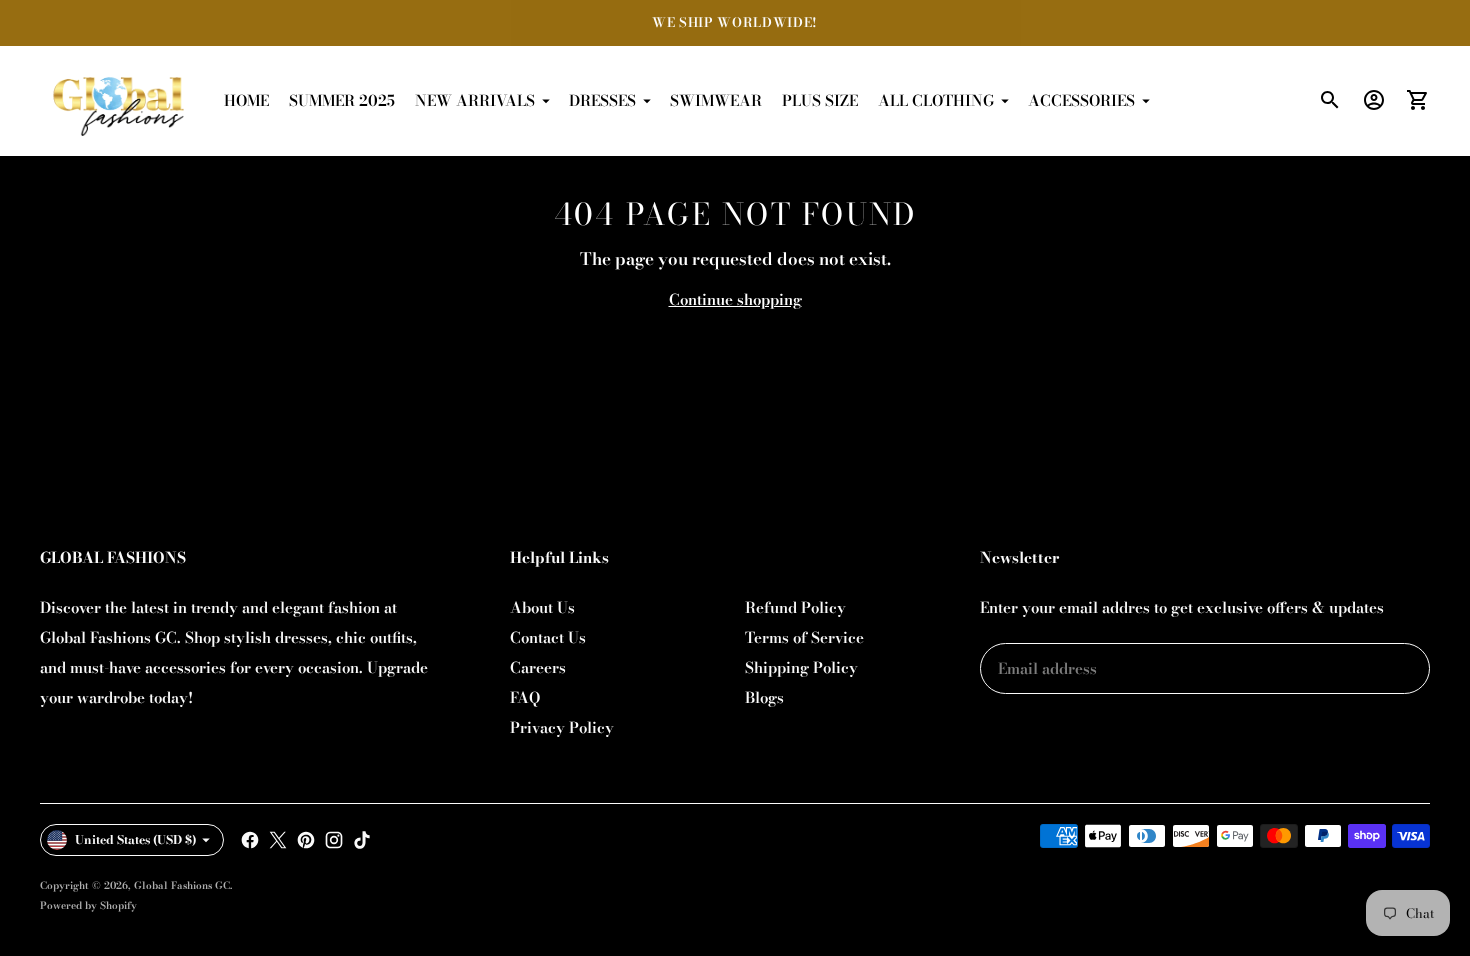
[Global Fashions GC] (120, 101)
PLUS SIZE (820, 100)
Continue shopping (735, 299)
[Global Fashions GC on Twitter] (278, 840)
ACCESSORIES (1081, 100)
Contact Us (548, 637)
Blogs (764, 697)
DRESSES (602, 100)
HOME (246, 100)
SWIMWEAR (716, 100)
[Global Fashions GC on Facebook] (250, 840)
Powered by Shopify (88, 905)
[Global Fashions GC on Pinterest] (306, 840)
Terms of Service (804, 637)
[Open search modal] (1330, 100)
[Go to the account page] (1374, 100)
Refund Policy (795, 607)
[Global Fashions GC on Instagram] (334, 840)
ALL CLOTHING (936, 100)
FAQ (525, 697)
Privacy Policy (562, 727)
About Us (542, 607)
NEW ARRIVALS (475, 100)
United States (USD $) (136, 839)
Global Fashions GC (182, 885)
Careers (538, 667)
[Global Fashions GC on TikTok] (362, 840)
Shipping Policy (801, 667)
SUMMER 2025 (342, 100)
